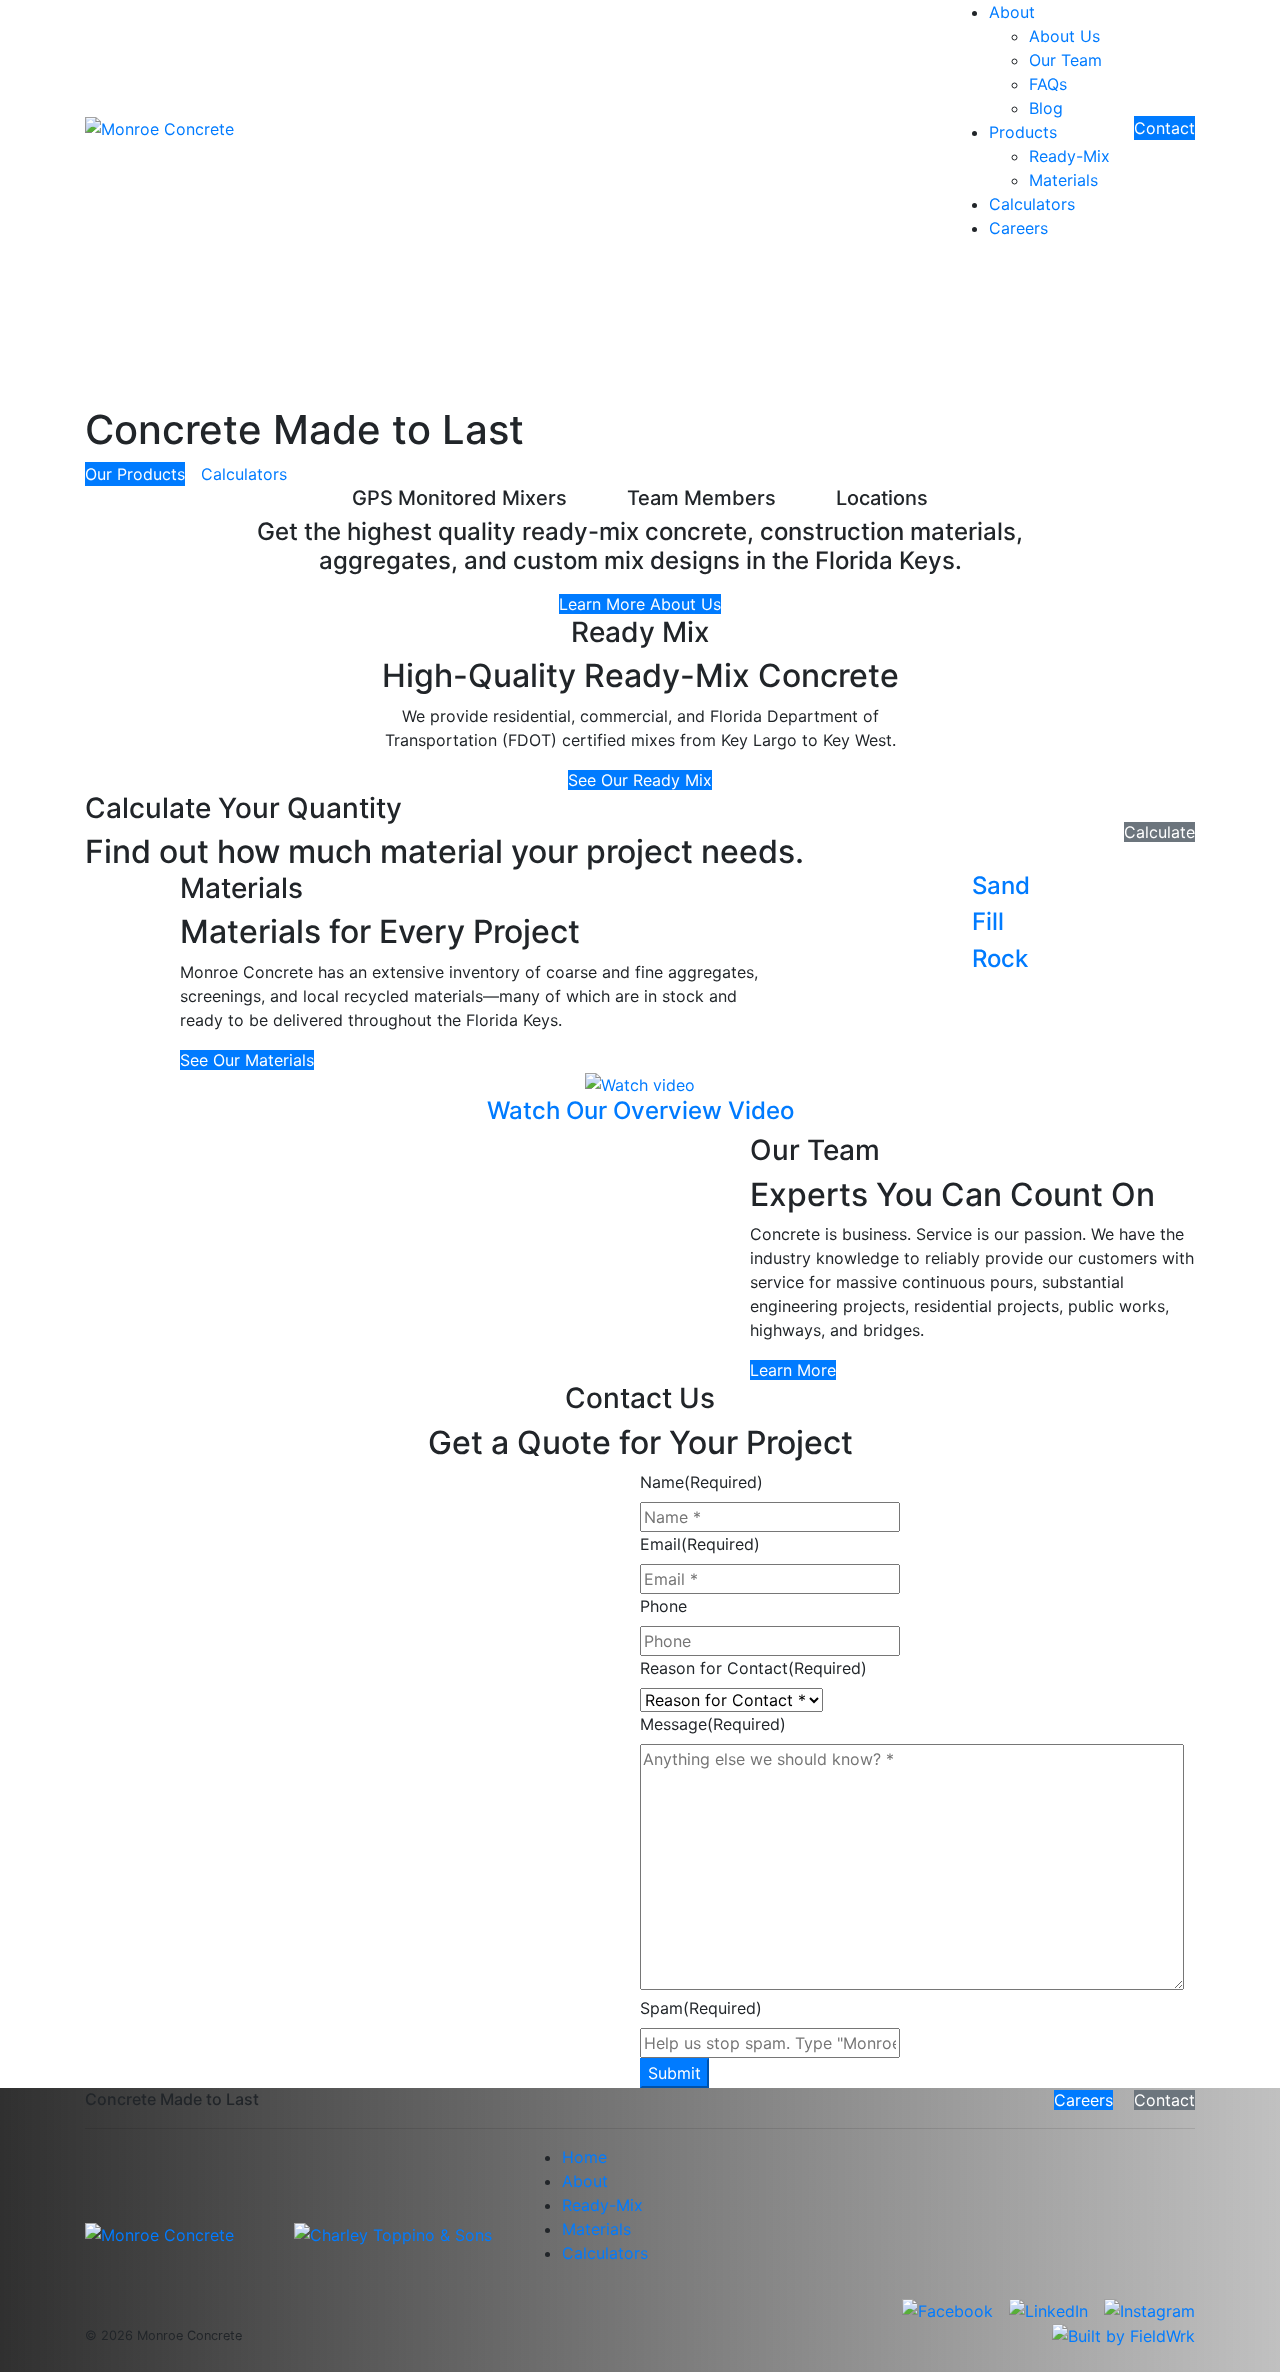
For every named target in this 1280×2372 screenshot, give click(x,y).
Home (584, 2157)
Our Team (1065, 60)
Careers (1018, 228)
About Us (1064, 36)
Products (1023, 132)
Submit (674, 2073)
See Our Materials (247, 1060)
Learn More (793, 1370)
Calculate (1159, 832)
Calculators (1032, 204)
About (1012, 12)
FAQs (1048, 84)
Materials (1063, 180)
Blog (1046, 108)
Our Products (135, 474)
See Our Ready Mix (640, 780)
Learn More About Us (640, 604)
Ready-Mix (1069, 156)
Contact (1164, 128)
